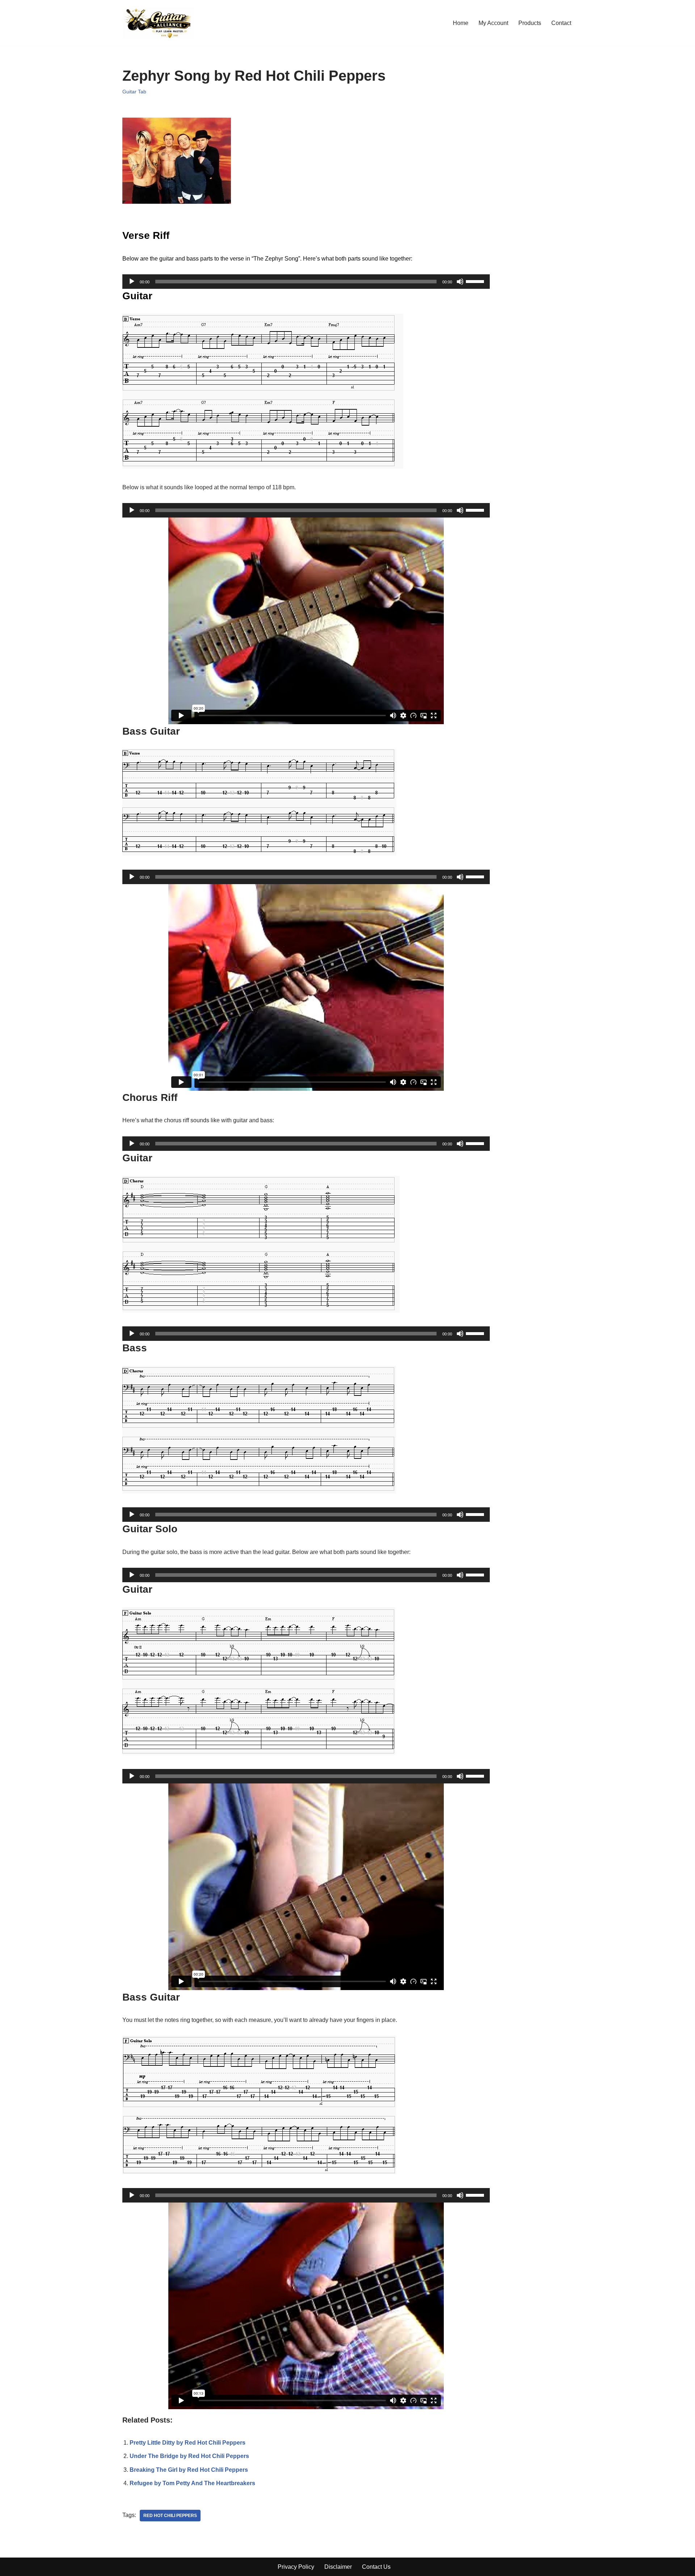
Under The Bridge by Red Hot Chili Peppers (189, 2456)
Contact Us (376, 2567)
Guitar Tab (134, 92)
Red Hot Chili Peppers (170, 2516)
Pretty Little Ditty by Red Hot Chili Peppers (188, 2443)
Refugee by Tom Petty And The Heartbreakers (192, 2483)
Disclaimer (338, 2567)
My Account (493, 23)
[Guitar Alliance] (158, 23)
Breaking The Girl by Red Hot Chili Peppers (189, 2470)
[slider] (476, 281)
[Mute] (460, 282)
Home (461, 23)
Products (530, 23)
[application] (306, 282)
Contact (561, 23)
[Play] (132, 282)
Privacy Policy (296, 2567)
